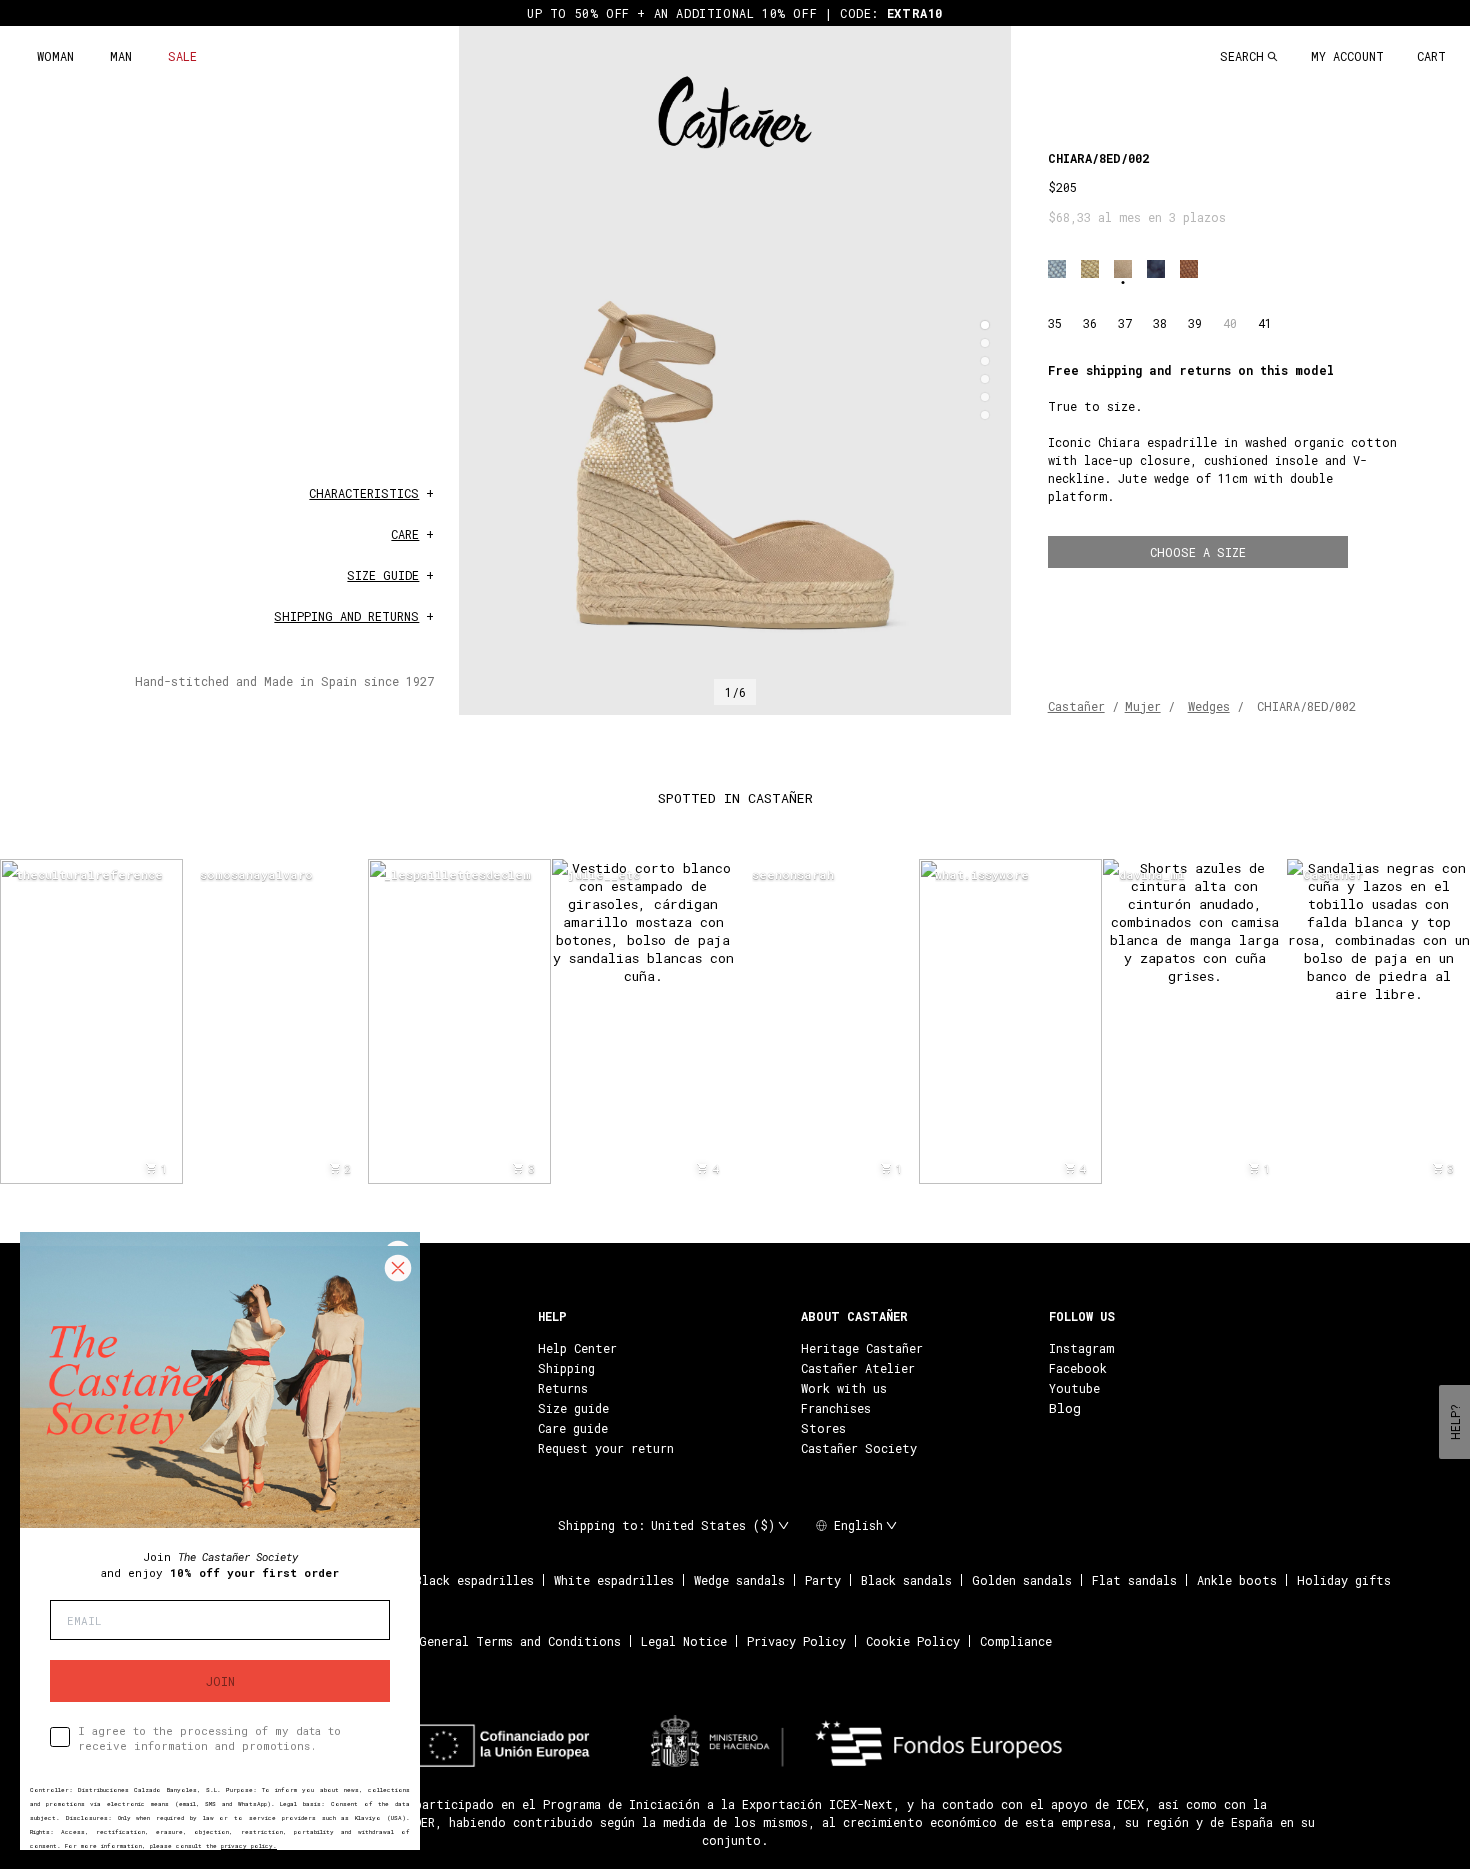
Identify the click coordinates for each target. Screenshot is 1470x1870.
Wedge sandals (739, 1580)
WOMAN (55, 56)
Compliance (1016, 1641)
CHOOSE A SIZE (1198, 552)
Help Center (577, 1348)
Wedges (1209, 706)
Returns (563, 1388)
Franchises (836, 1408)
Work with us (844, 1388)
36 (1090, 323)
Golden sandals (1022, 1580)
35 (1055, 323)
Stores (823, 1428)
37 (1125, 323)
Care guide (573, 1428)
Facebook (1078, 1368)
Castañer (1076, 706)
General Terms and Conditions (520, 1641)
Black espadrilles (474, 1580)
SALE (182, 56)
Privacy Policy (796, 1641)
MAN (121, 56)
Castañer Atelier (858, 1368)
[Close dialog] (398, 1268)
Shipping (566, 1368)
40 (1230, 323)
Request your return (606, 1448)
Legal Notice (684, 1641)
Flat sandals (1134, 1580)
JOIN (220, 1681)
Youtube (1074, 1388)
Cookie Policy (913, 1641)
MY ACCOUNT (1347, 56)
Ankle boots (1237, 1580)
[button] (985, 325)
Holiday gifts (1344, 1580)
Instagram (1081, 1348)
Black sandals (906, 1580)
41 (1265, 323)
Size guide (573, 1408)
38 (1160, 323)
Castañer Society (859, 1448)
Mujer (1143, 706)
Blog (1065, 1408)
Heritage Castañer (862, 1348)
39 (1195, 323)
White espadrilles (614, 1580)
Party (823, 1580)
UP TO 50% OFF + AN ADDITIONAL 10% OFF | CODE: (735, 13)
